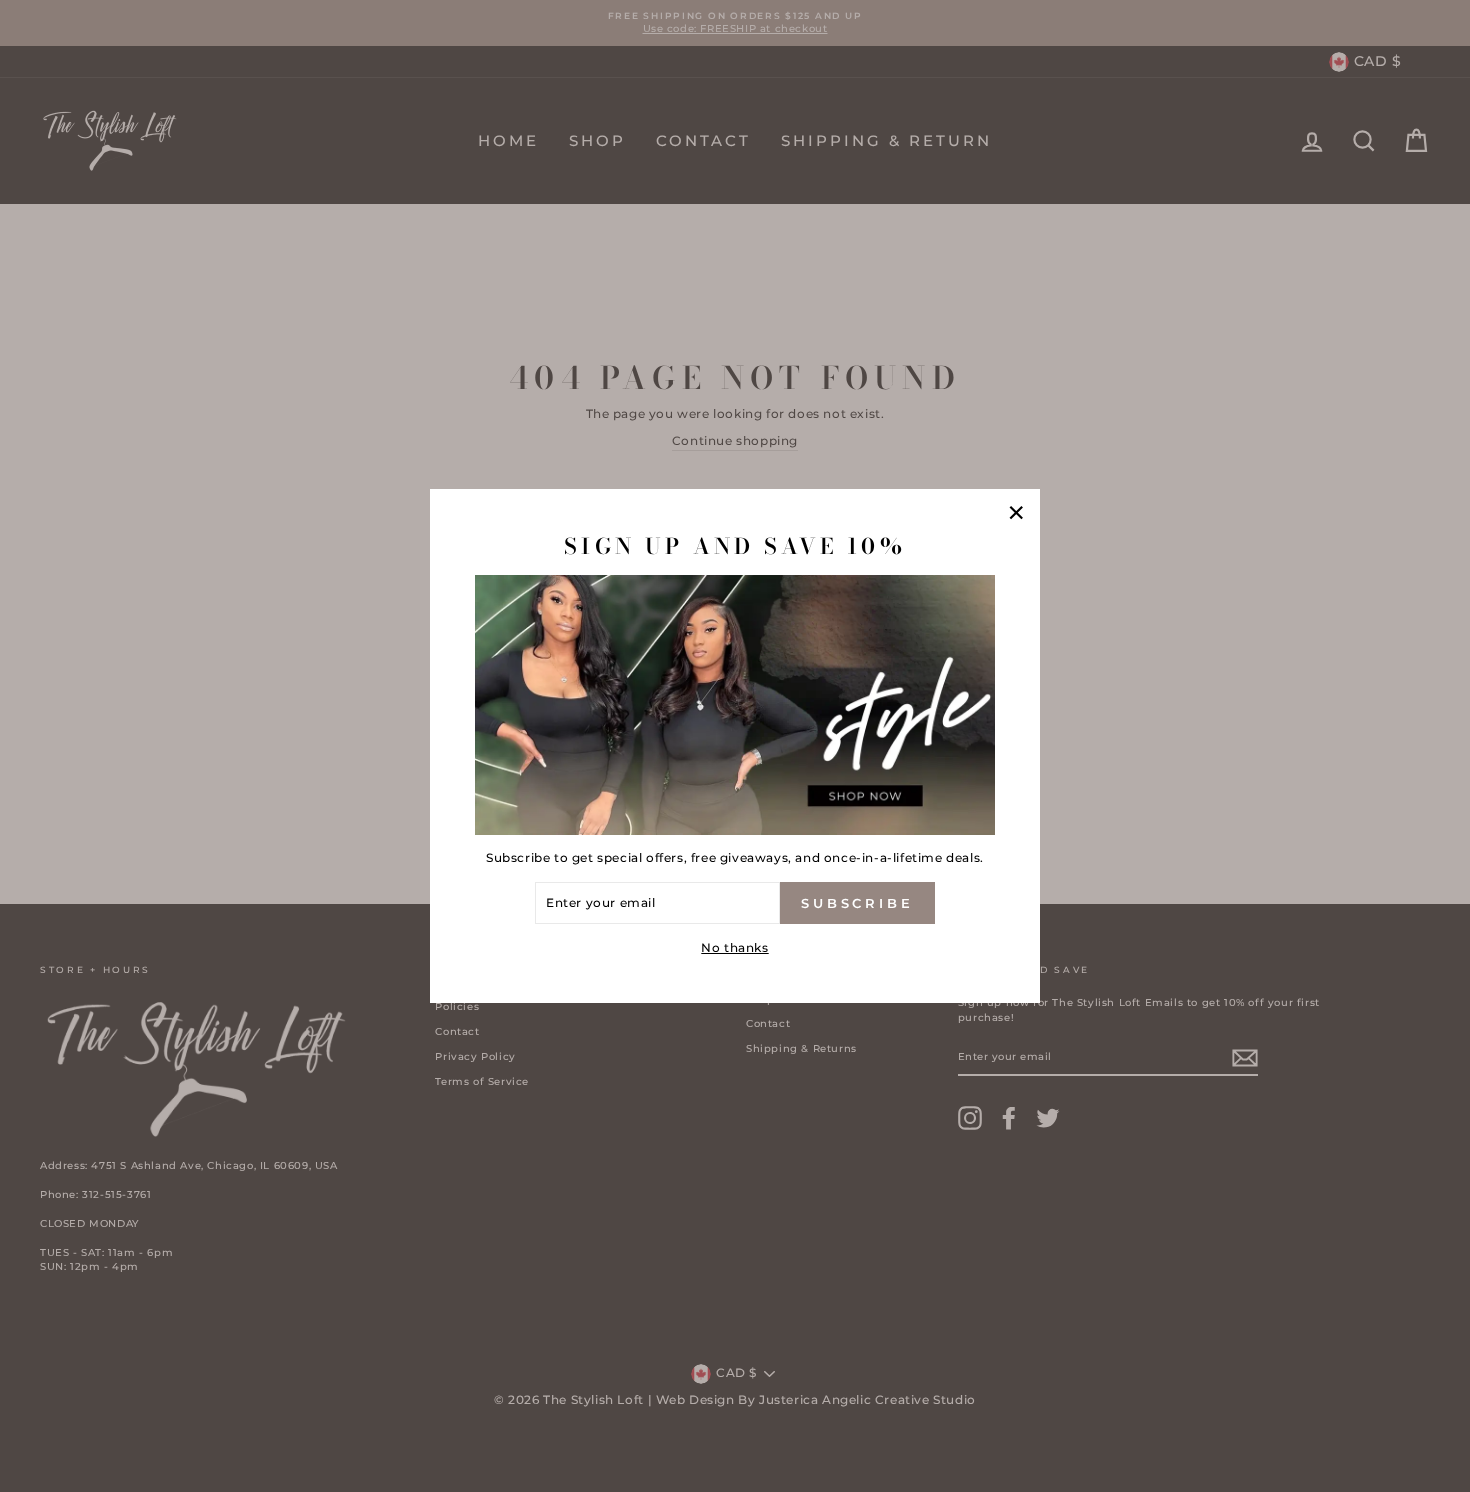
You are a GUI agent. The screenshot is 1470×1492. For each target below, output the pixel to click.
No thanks (734, 947)
